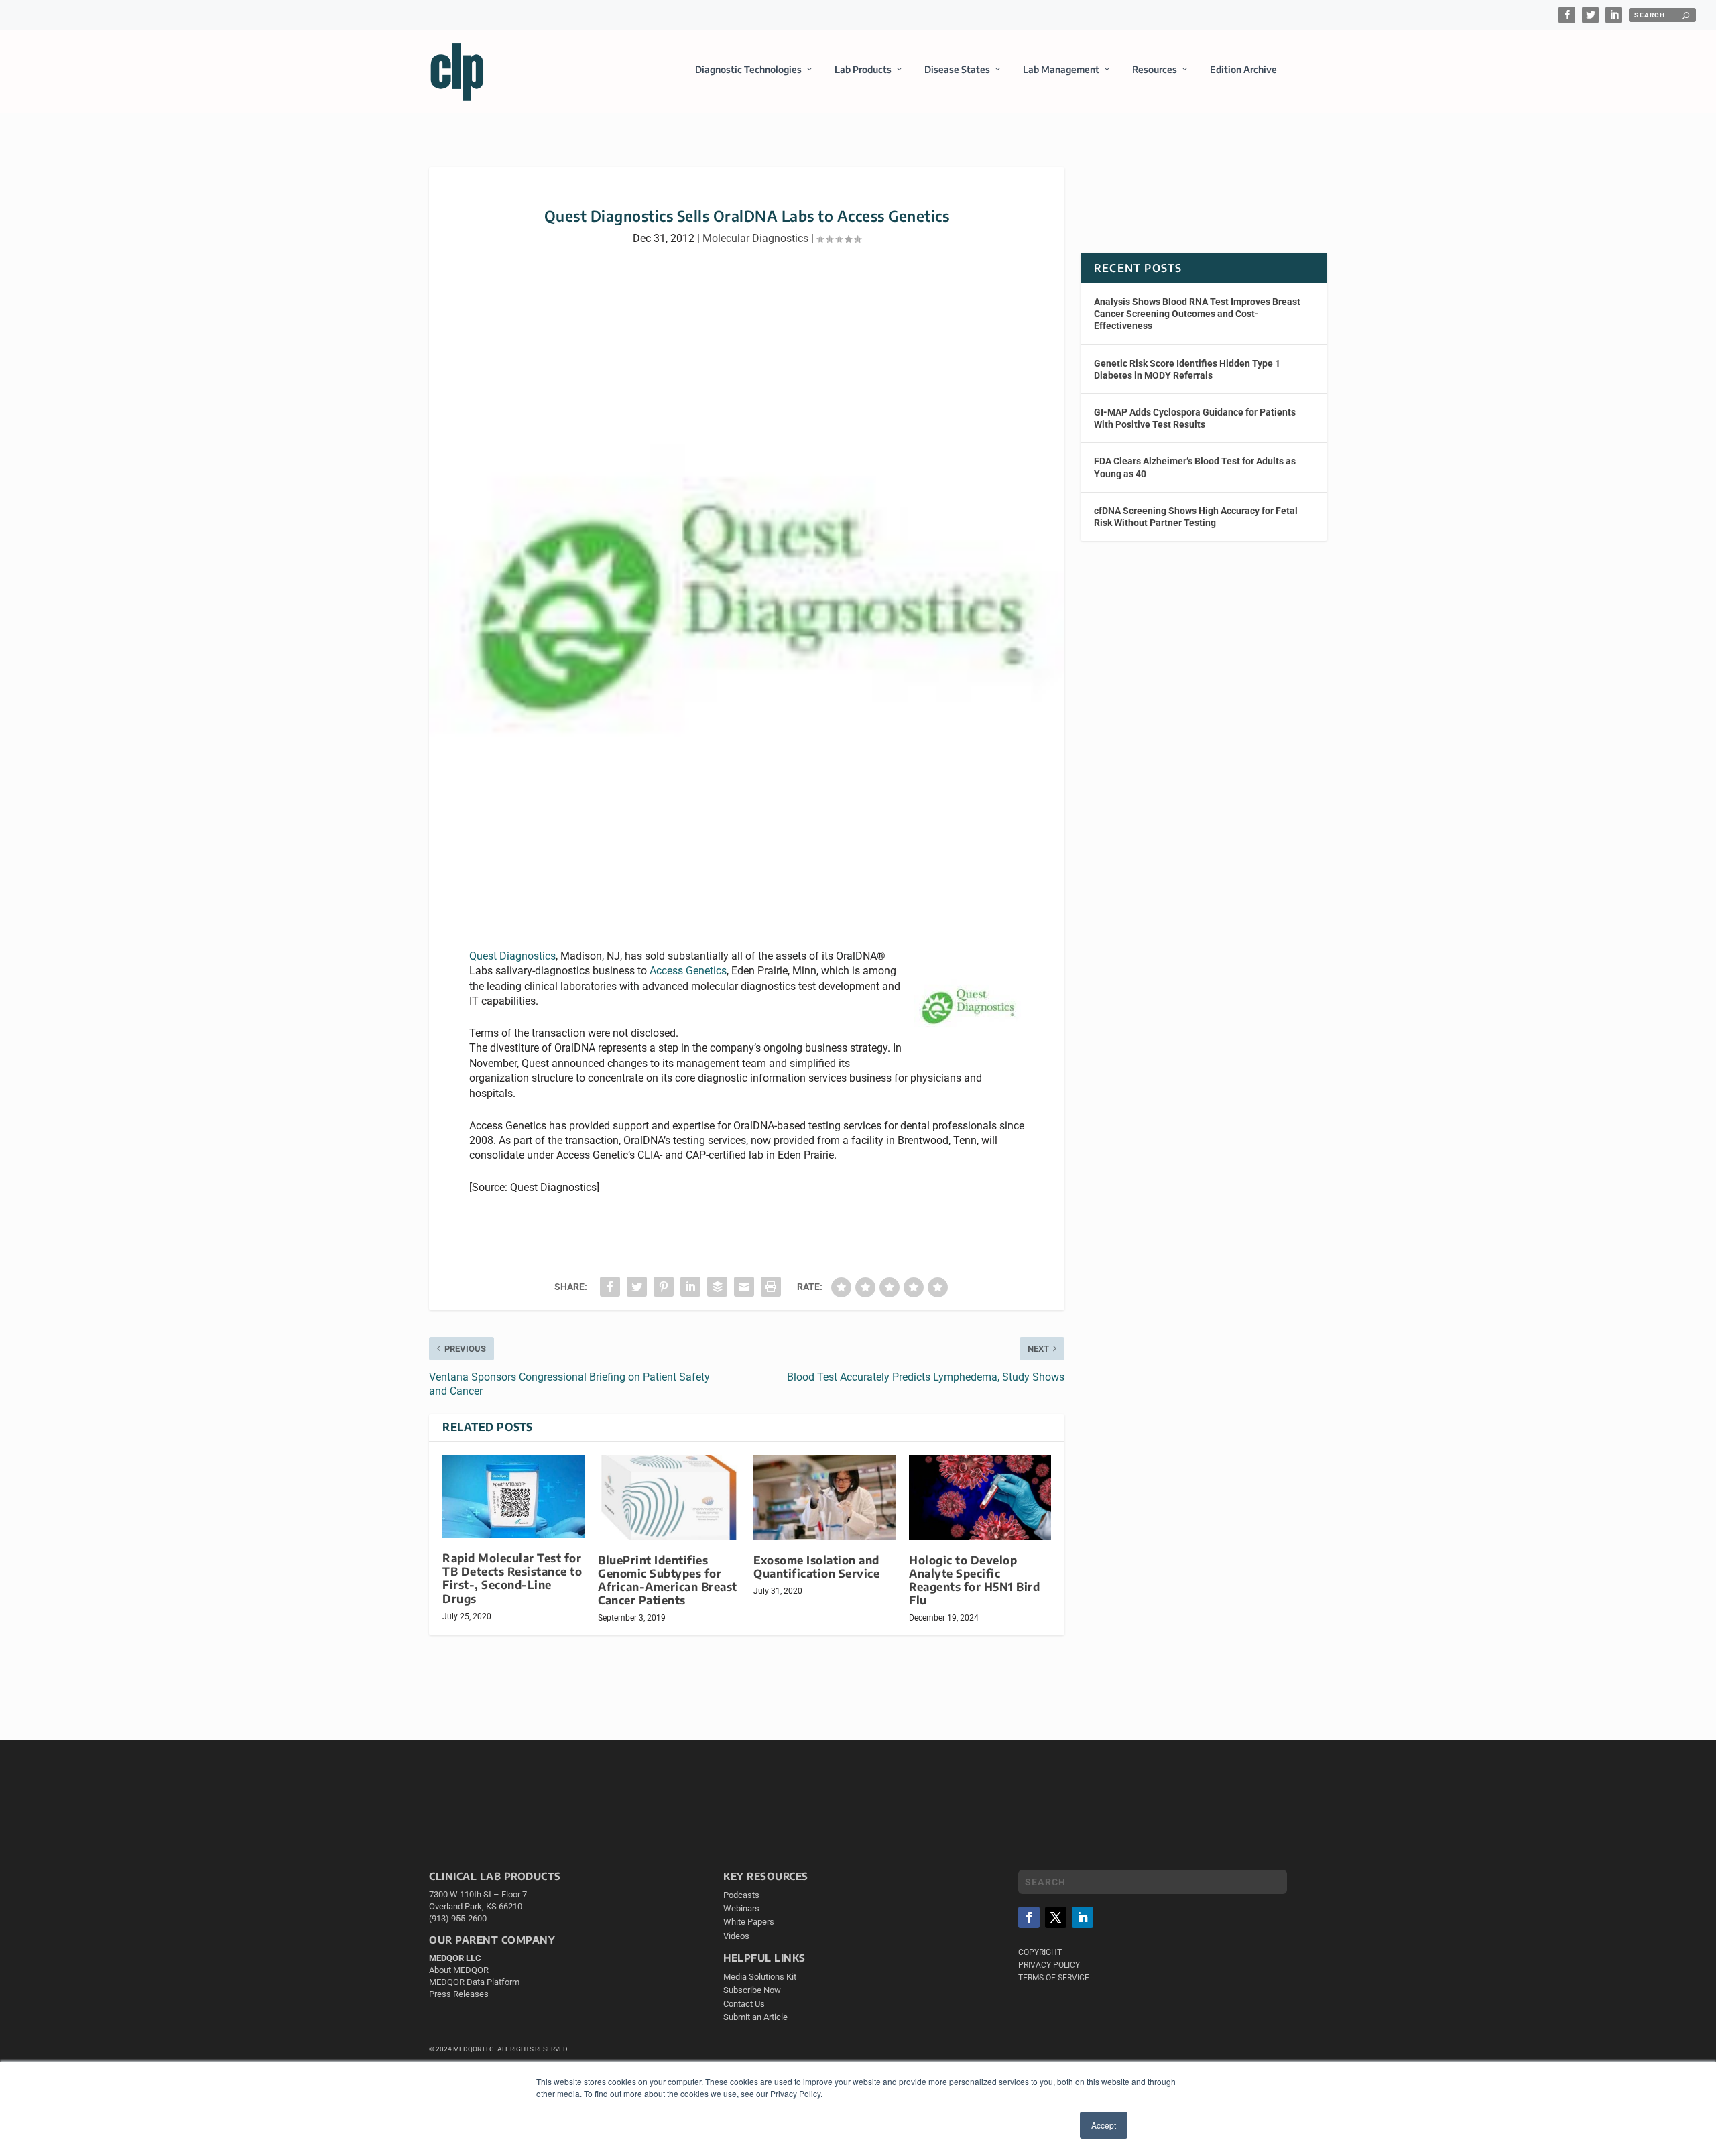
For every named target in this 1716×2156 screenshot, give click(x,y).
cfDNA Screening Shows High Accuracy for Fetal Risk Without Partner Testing (1196, 517)
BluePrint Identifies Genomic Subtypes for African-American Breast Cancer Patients (668, 1580)
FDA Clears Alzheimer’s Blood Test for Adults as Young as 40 (1195, 467)
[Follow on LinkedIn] (1083, 1917)
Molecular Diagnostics (755, 238)
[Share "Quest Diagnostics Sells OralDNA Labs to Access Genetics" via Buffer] (717, 1287)
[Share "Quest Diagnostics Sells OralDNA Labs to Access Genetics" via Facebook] (610, 1287)
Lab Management (1061, 69)
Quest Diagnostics (512, 956)
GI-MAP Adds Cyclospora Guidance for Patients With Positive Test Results (1195, 418)
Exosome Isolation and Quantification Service (816, 1567)
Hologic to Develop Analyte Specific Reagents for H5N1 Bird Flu (974, 1580)
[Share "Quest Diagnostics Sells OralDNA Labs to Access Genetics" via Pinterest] (664, 1287)
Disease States (957, 69)
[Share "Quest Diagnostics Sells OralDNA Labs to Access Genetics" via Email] (744, 1287)
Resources (1155, 69)
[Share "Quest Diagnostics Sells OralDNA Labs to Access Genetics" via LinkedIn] (690, 1287)
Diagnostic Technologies (748, 69)
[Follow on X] (1056, 1917)
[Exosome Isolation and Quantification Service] (824, 1498)
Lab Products (863, 69)
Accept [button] (1104, 2125)
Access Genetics (688, 971)
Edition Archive (1243, 69)
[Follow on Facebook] (1029, 1917)
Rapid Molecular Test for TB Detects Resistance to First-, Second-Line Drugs (512, 1578)
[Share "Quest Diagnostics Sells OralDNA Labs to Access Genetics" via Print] (771, 1287)
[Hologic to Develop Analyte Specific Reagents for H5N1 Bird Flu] (980, 1498)
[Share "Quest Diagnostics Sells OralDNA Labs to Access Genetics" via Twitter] (637, 1287)
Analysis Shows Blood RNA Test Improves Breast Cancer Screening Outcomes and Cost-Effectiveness (1197, 314)
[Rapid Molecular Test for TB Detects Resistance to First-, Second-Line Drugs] (513, 1497)
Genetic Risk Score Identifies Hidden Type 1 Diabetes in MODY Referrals (1187, 369)
